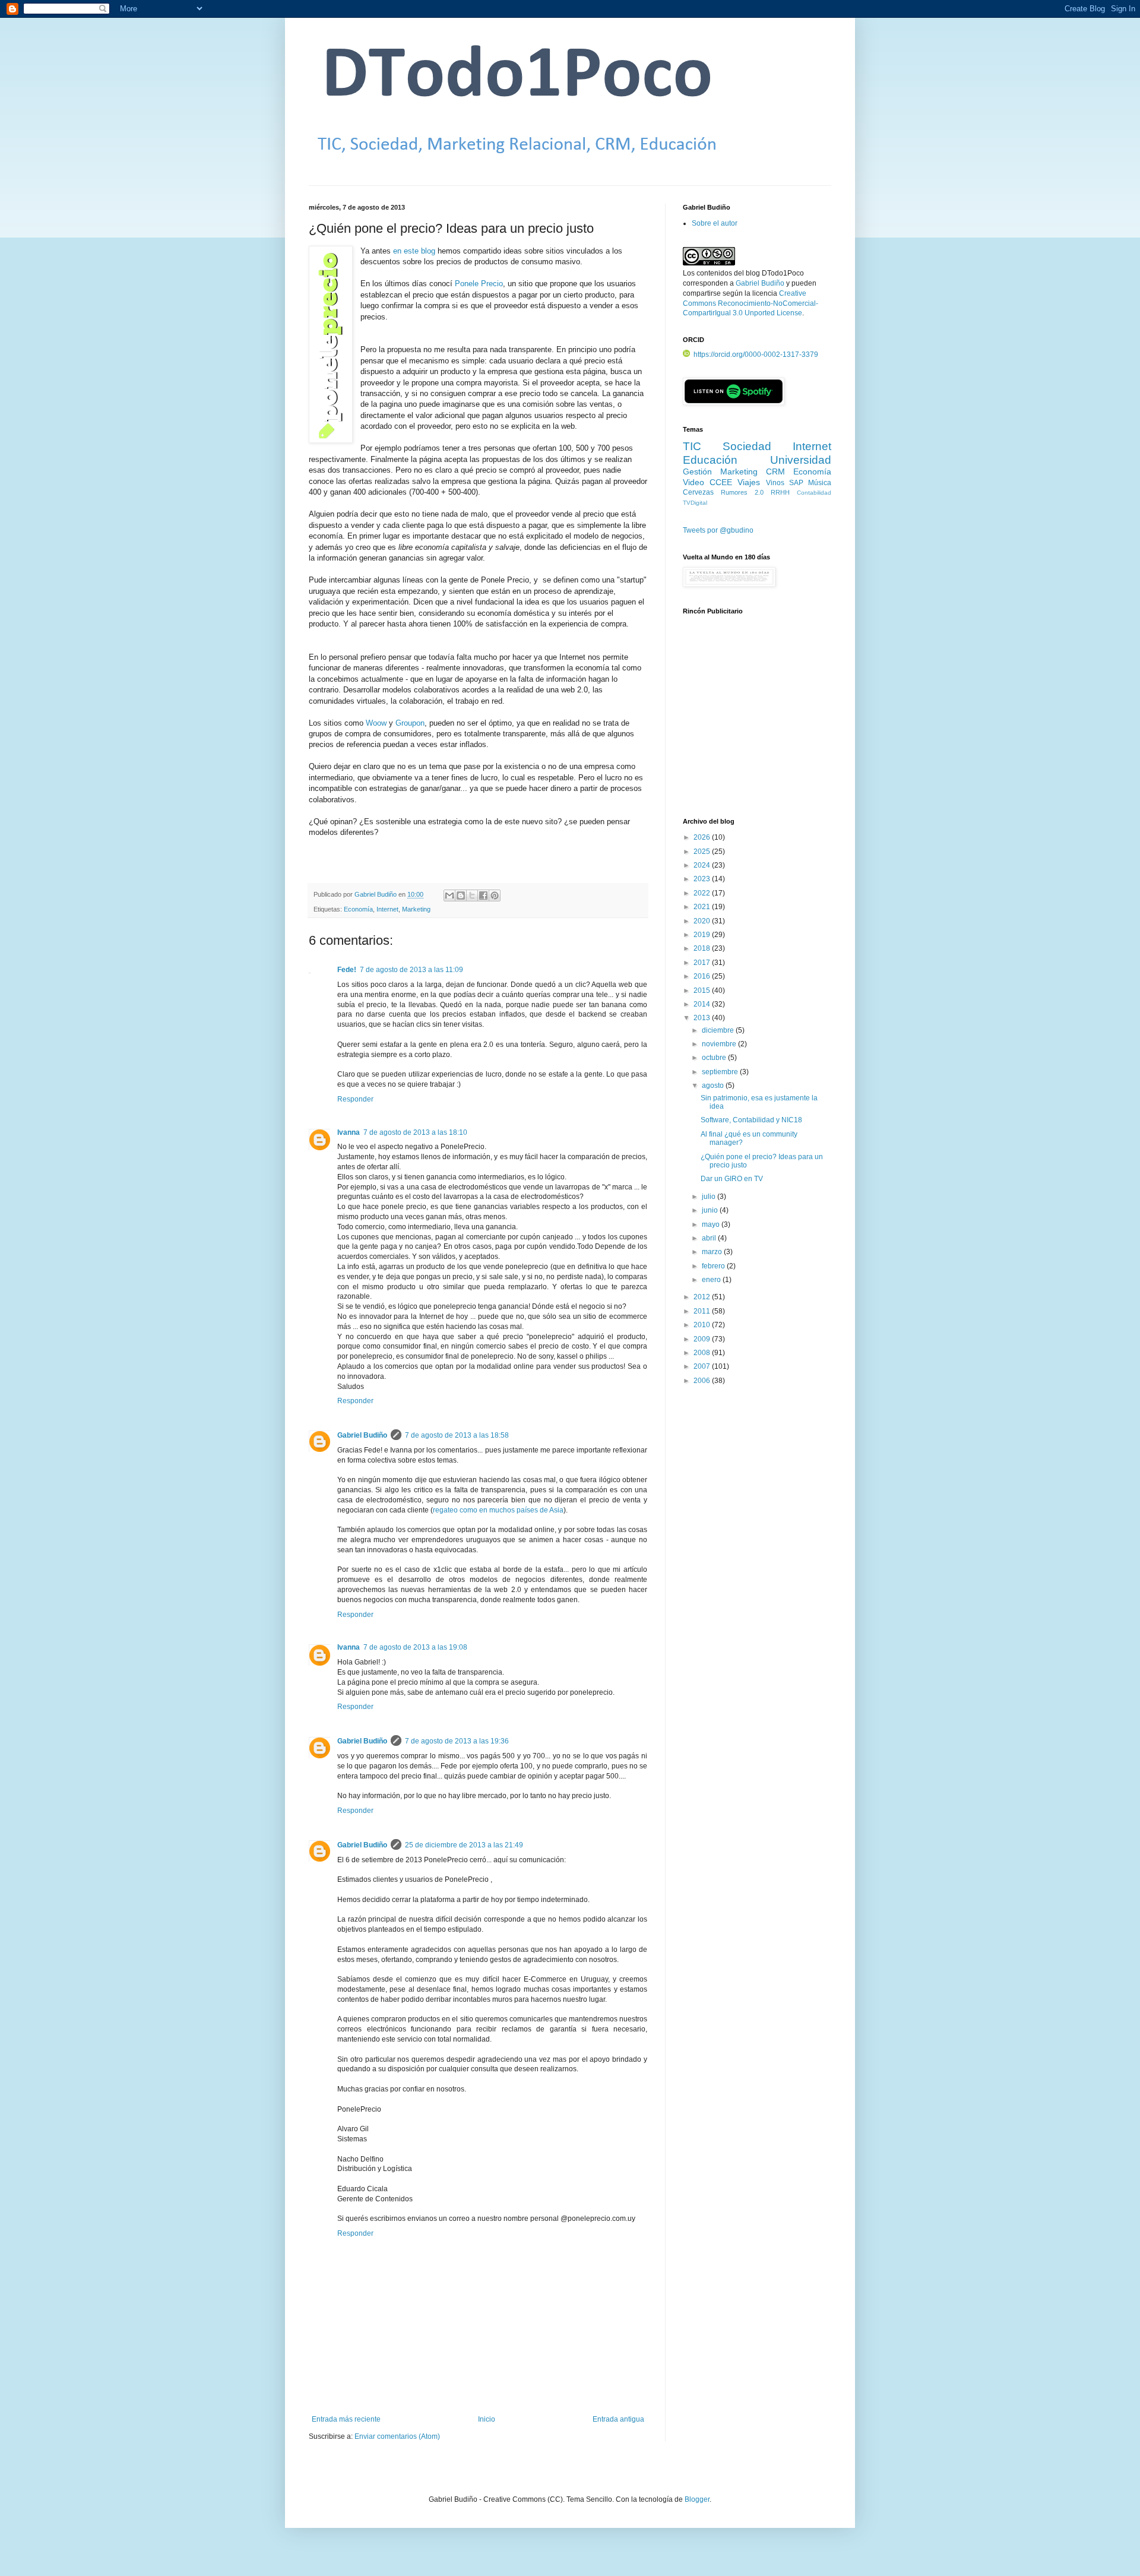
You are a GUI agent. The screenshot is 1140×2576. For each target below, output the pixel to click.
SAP (796, 483)
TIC (692, 446)
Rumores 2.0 (742, 492)
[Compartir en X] (472, 895)
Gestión (697, 471)
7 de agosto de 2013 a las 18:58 (457, 1435)
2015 (703, 990)
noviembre (720, 1044)
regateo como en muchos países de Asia (498, 1510)
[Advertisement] (757, 723)
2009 (703, 1339)
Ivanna (349, 1132)
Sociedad (747, 446)
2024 (703, 865)
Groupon (410, 723)
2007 (703, 1366)
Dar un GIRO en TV (732, 1179)
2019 (703, 935)
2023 (703, 879)
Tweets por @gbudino (718, 530)
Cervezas (698, 492)
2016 (703, 976)
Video (693, 482)
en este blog (414, 251)
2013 (703, 1018)
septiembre (721, 1072)
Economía (358, 909)
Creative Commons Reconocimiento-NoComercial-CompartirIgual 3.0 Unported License (750, 303)
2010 (703, 1325)
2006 (703, 1381)
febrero (714, 1266)
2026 (703, 837)
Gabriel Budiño (376, 894)
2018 (703, 948)
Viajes (749, 482)
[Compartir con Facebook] (483, 895)
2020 (703, 921)
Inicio (487, 2419)
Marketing (416, 909)
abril (710, 1238)
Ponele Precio (479, 284)
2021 (703, 907)
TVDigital (695, 503)
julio (710, 1197)
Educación (710, 460)
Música (820, 483)
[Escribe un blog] (461, 895)
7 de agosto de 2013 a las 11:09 (411, 970)
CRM (775, 471)
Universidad (801, 460)
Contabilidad (814, 493)
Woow (376, 723)
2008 (703, 1353)
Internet (387, 909)
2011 (703, 1311)
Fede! (347, 970)
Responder (355, 1099)
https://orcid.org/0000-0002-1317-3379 (756, 355)
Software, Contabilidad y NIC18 (751, 1120)
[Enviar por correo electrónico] (449, 895)
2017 (703, 963)
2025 (703, 852)
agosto (714, 1086)
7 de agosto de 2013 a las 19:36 (457, 1741)
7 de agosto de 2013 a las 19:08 (415, 1647)
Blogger (697, 2499)
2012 (703, 1297)
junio (711, 1210)
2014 (703, 1004)
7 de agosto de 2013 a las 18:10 (415, 1132)
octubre (715, 1058)
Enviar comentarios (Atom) (397, 2436)
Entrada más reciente (346, 2419)
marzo (713, 1252)
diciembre (719, 1030)
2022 (703, 893)
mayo (712, 1224)
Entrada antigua (618, 2419)
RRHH (780, 492)
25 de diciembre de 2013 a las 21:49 (464, 1845)
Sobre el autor (715, 223)
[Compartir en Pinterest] (495, 895)
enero (712, 1280)
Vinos (775, 483)
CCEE (721, 482)
